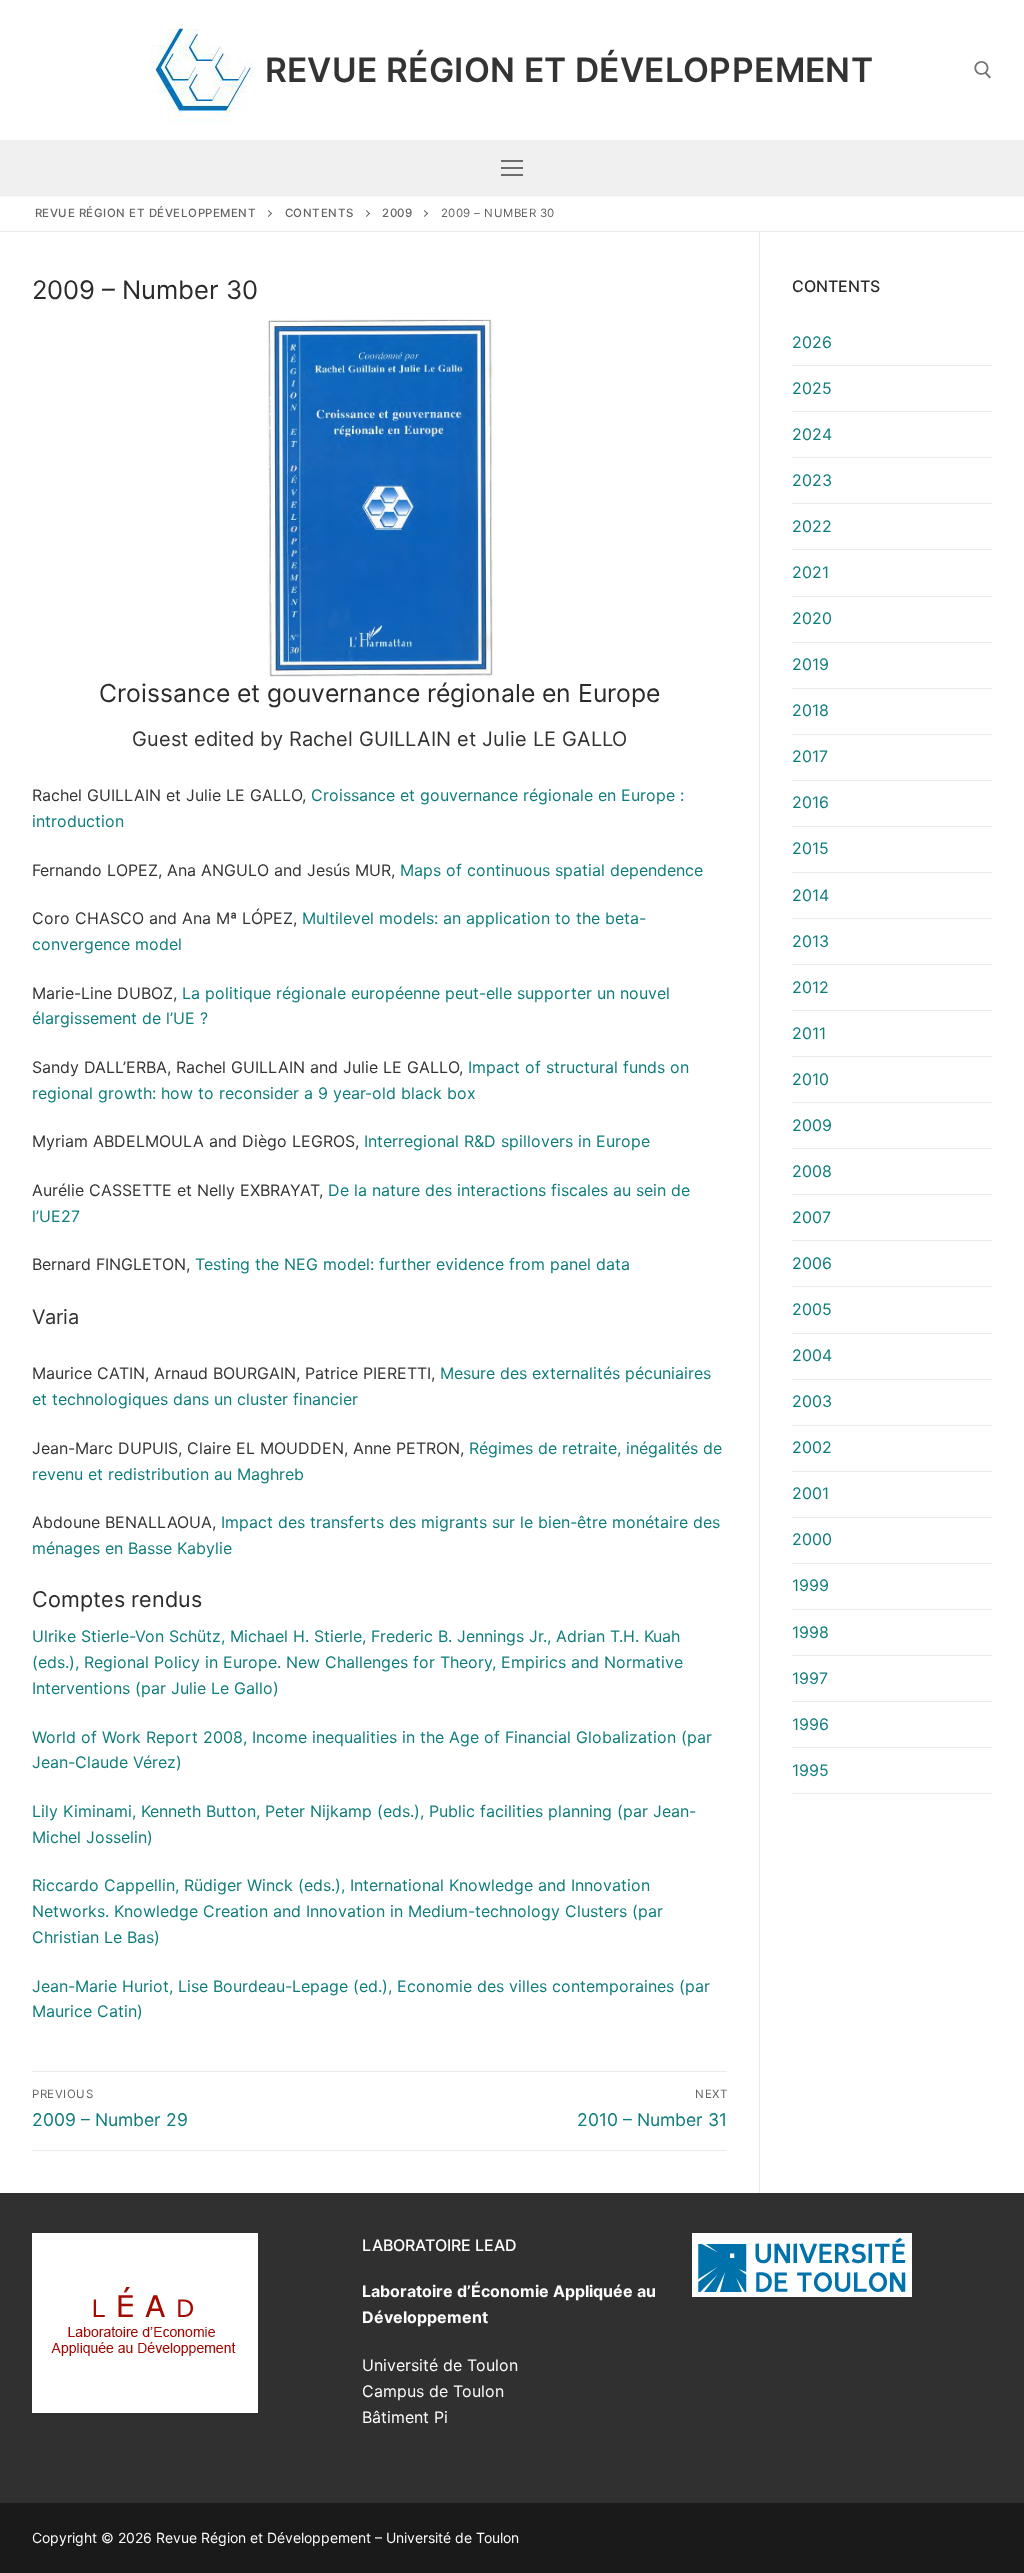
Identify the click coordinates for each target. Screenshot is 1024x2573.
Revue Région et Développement (569, 70)
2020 (812, 618)
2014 (810, 895)
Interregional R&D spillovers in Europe (507, 1141)
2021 (810, 572)
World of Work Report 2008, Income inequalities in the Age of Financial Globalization (354, 1737)
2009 (812, 1125)
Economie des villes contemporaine (531, 1986)
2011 (809, 1033)
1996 (810, 1724)
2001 (810, 1493)
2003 (812, 1401)
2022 (812, 526)
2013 (810, 941)
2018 (810, 710)
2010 (810, 1079)
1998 (810, 1632)
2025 (812, 388)
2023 (812, 480)
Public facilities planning (520, 1811)
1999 (810, 1585)
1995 (810, 1770)
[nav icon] (512, 168)
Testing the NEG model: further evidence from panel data (412, 1264)
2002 (812, 1447)
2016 (810, 802)
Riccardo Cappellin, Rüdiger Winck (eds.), (188, 1885)
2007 (811, 1217)
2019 (810, 664)
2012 (810, 987)
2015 (810, 848)
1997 (810, 1678)
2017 (810, 756)
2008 (812, 1171)
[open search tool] (983, 70)
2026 (812, 342)
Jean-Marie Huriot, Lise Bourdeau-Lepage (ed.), (214, 1986)
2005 (812, 1309)
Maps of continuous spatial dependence (551, 870)
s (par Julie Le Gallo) (200, 1688)
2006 (812, 1263)
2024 (812, 434)
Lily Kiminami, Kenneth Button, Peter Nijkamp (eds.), (230, 1811)
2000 (812, 1539)
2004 (812, 1355)
